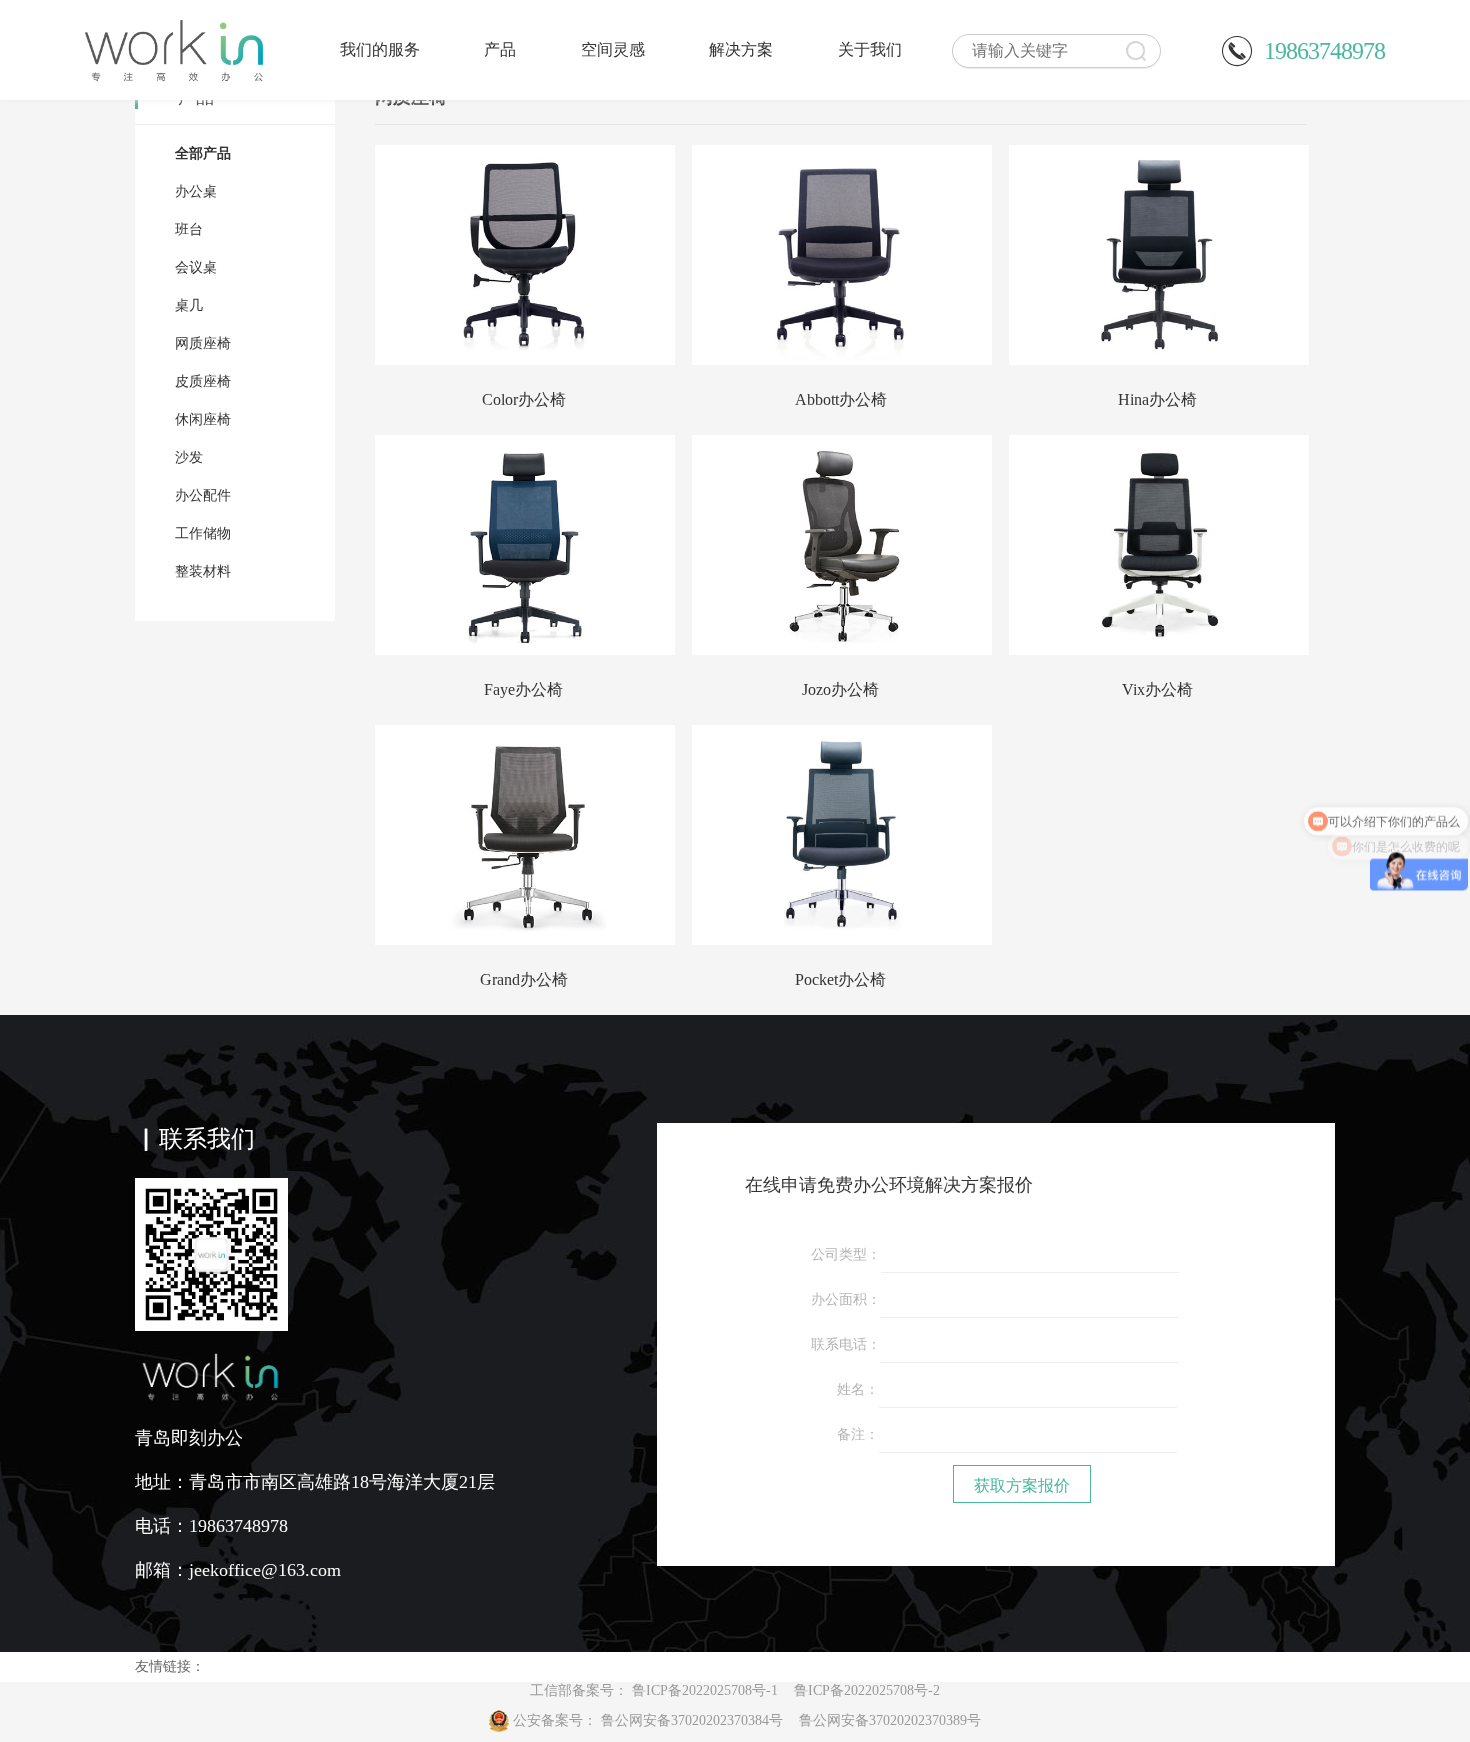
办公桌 (196, 191)
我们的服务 (380, 49)
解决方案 (741, 49)
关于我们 (870, 49)
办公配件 (203, 495)
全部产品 (203, 153)
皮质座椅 (203, 381)
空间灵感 (613, 49)
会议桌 (196, 267)
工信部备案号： (735, 1690)
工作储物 (203, 533)
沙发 (189, 457)
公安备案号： (747, 1720)
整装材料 (203, 571)
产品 (500, 49)
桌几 (189, 305)
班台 (189, 229)
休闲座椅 (203, 419)
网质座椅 (203, 343)
